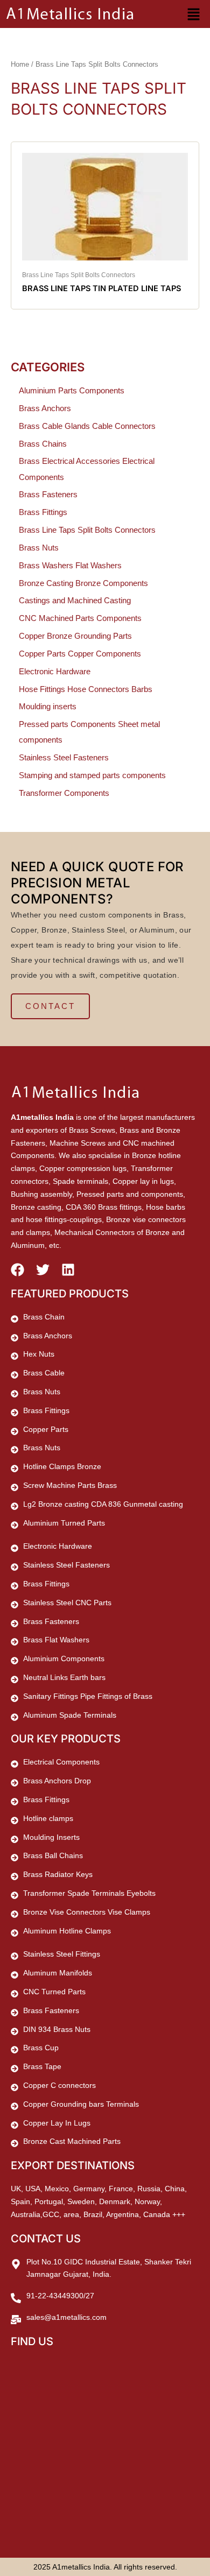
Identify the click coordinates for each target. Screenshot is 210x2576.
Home (20, 64)
